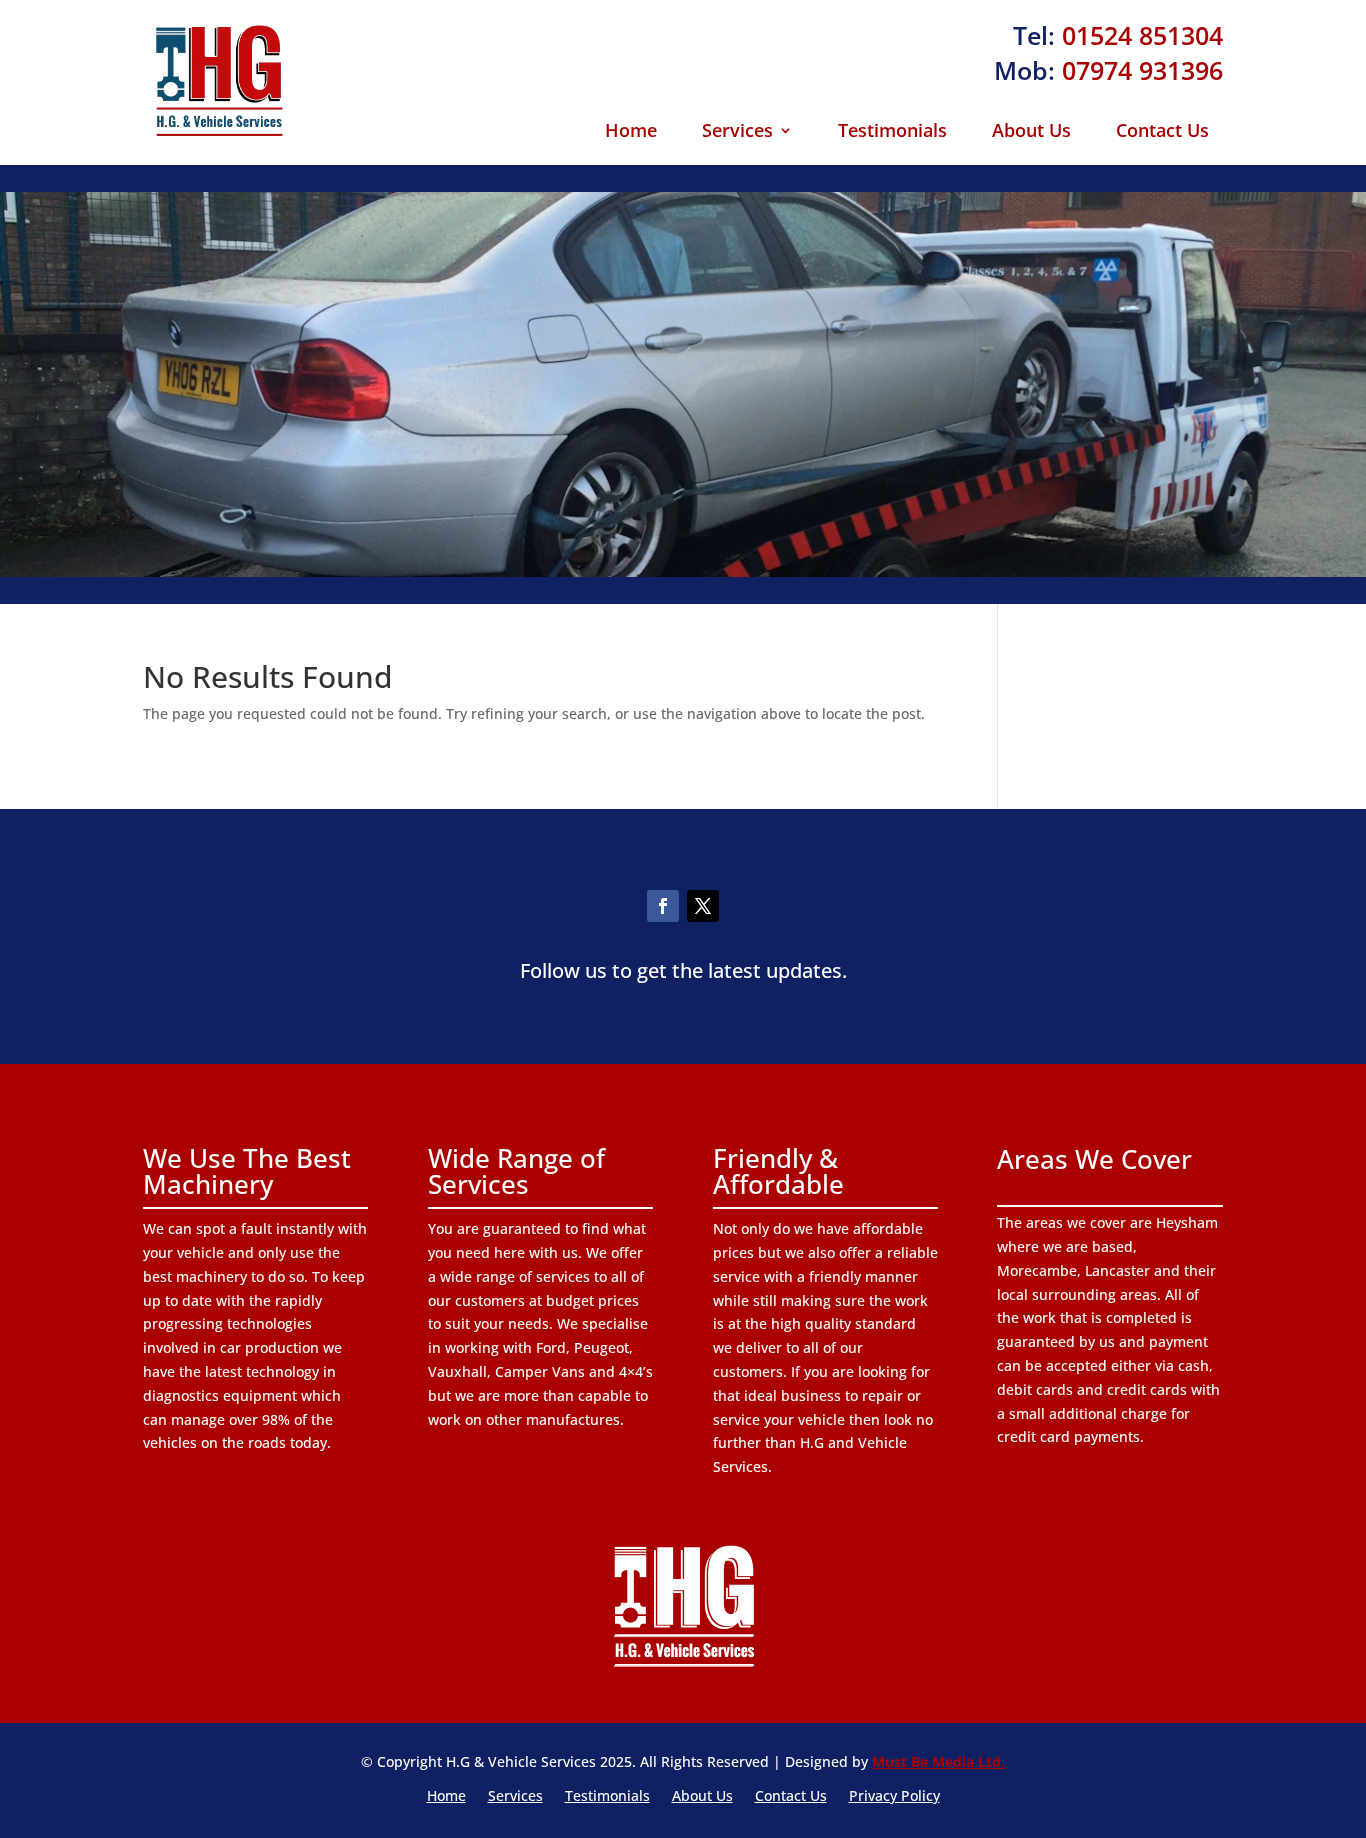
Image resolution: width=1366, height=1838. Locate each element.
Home (631, 132)
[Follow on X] (703, 906)
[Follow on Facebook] (663, 906)
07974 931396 (1142, 70)
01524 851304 (1142, 35)
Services (737, 132)
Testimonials (892, 132)
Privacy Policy (894, 1797)
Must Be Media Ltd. (938, 1761)
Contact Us (1162, 132)
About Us (1031, 132)
